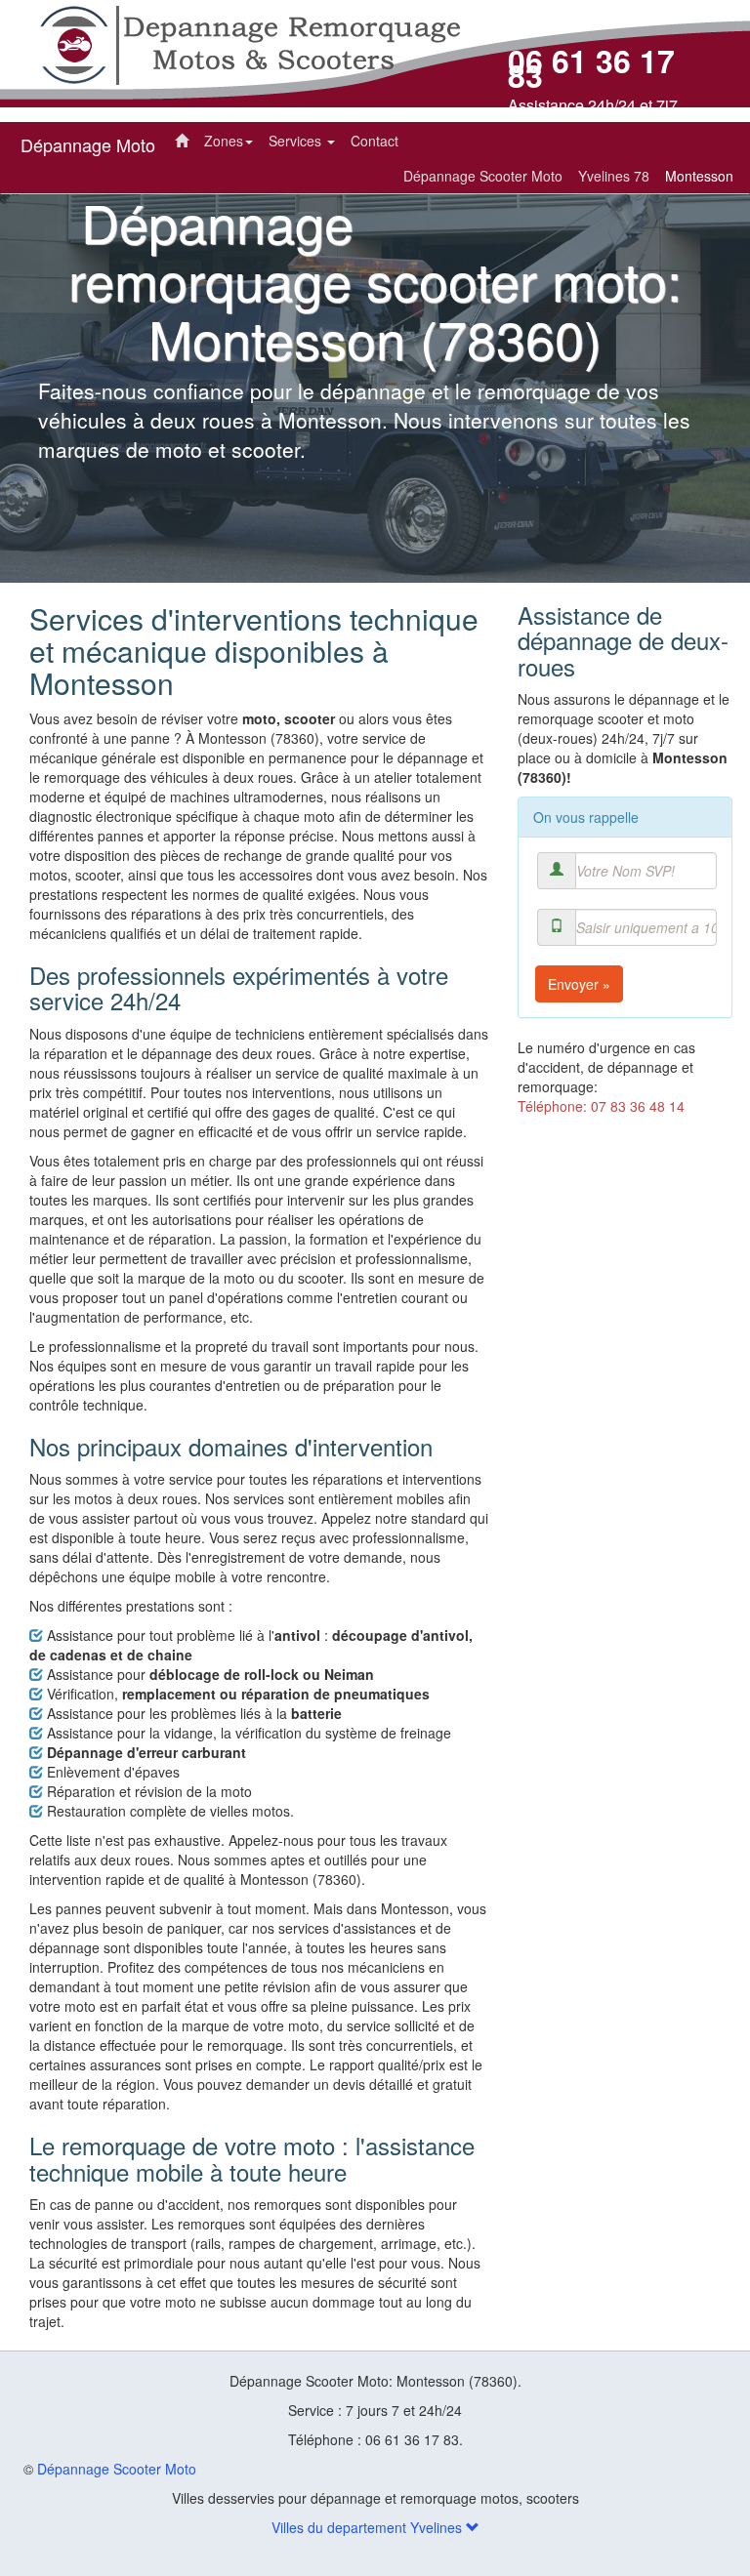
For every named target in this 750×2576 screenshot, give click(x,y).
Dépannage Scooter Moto (117, 2469)
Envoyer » (579, 984)
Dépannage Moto (88, 144)
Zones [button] (224, 141)
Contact (375, 141)
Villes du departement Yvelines (369, 2527)
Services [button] (297, 141)
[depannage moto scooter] (250, 43)
